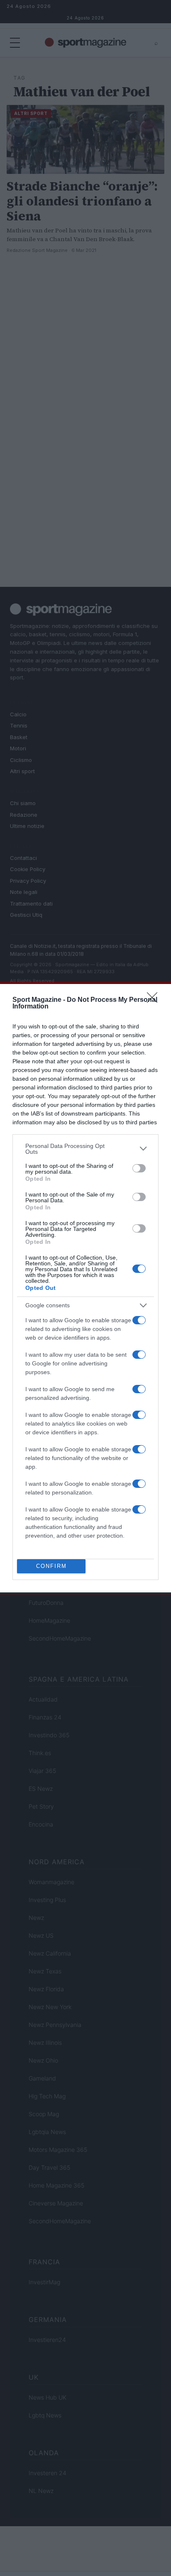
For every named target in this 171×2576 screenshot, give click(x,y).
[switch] (139, 1168)
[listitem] (85, 1149)
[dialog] (85, 1288)
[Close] (155, 1000)
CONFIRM (51, 1566)
